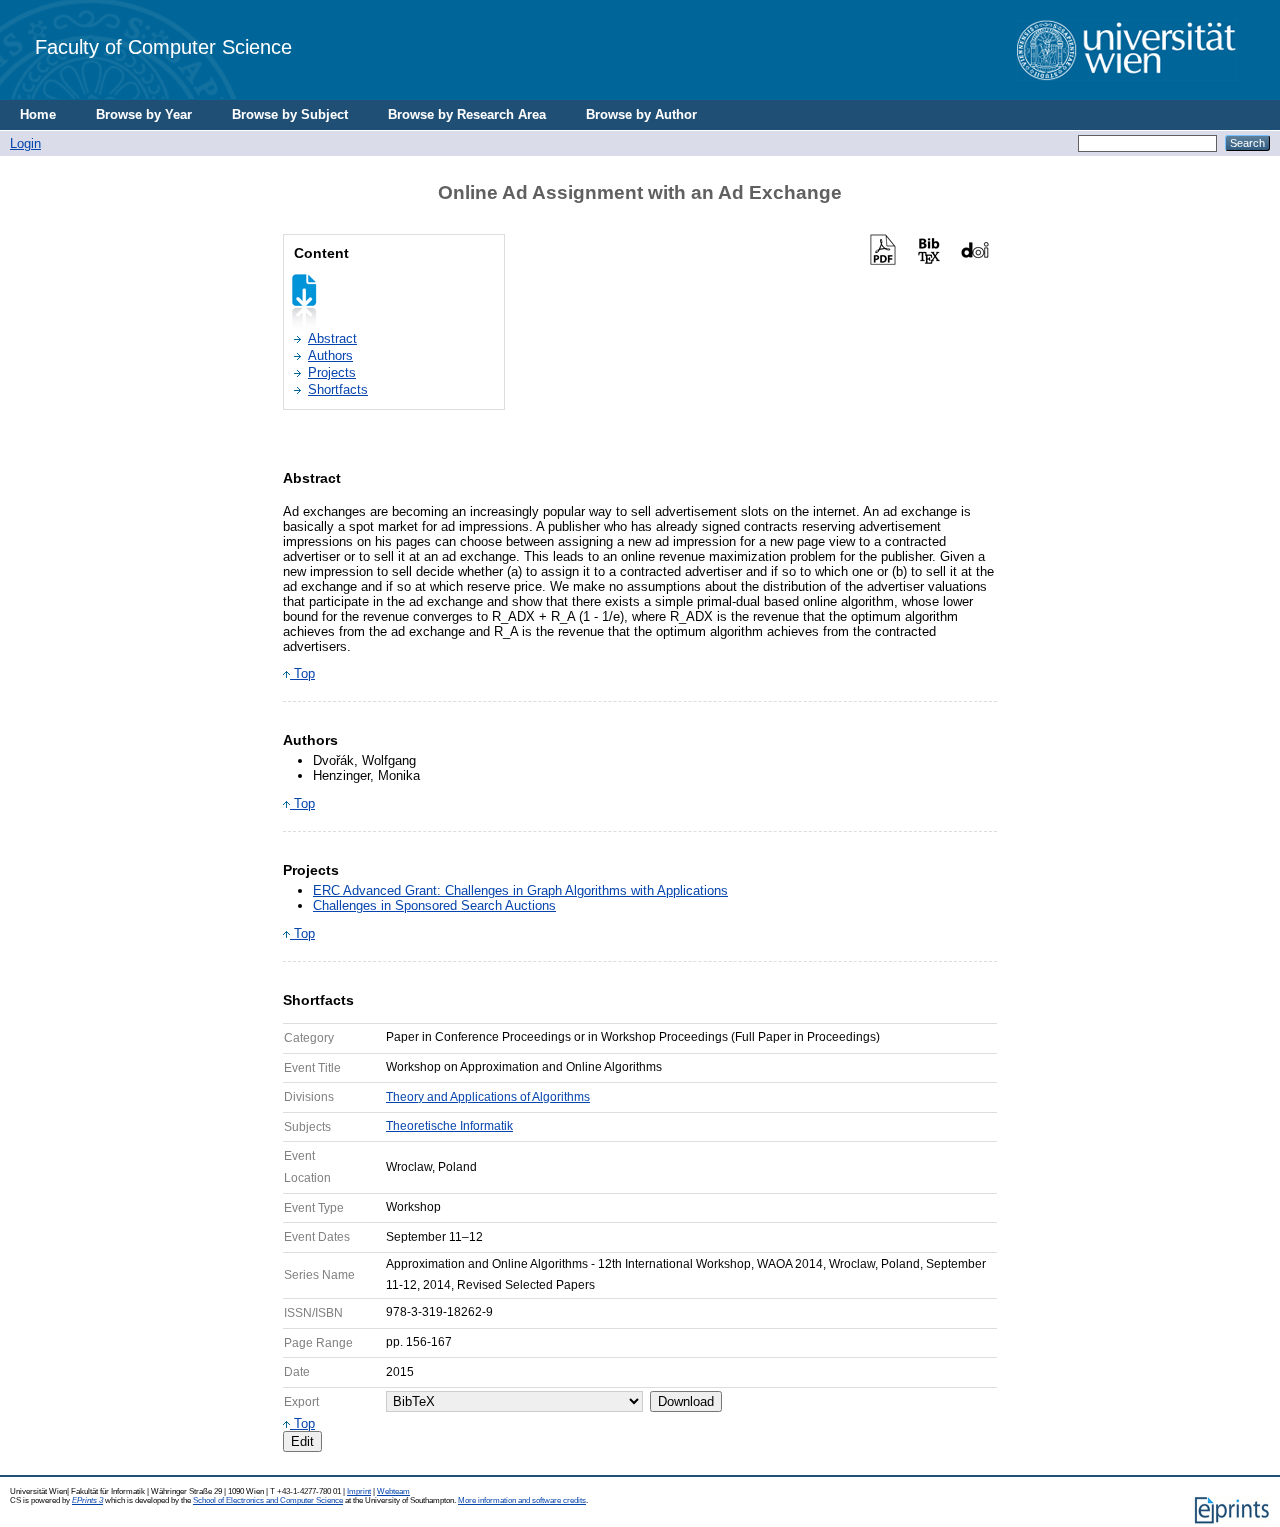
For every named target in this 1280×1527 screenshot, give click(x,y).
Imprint (359, 1491)
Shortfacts (338, 389)
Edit (302, 1441)
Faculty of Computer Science (163, 46)
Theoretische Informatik (449, 1126)
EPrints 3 (87, 1500)
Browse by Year (144, 114)
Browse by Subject (290, 114)
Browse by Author (641, 114)
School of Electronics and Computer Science (268, 1500)
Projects (332, 372)
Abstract (332, 338)
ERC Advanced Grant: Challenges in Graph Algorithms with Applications (520, 890)
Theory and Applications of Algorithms (488, 1097)
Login (25, 143)
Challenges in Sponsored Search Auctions (434, 905)
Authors (330, 355)
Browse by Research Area (467, 114)
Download (686, 1401)
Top (302, 673)
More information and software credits (522, 1500)
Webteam (393, 1491)
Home (38, 114)
